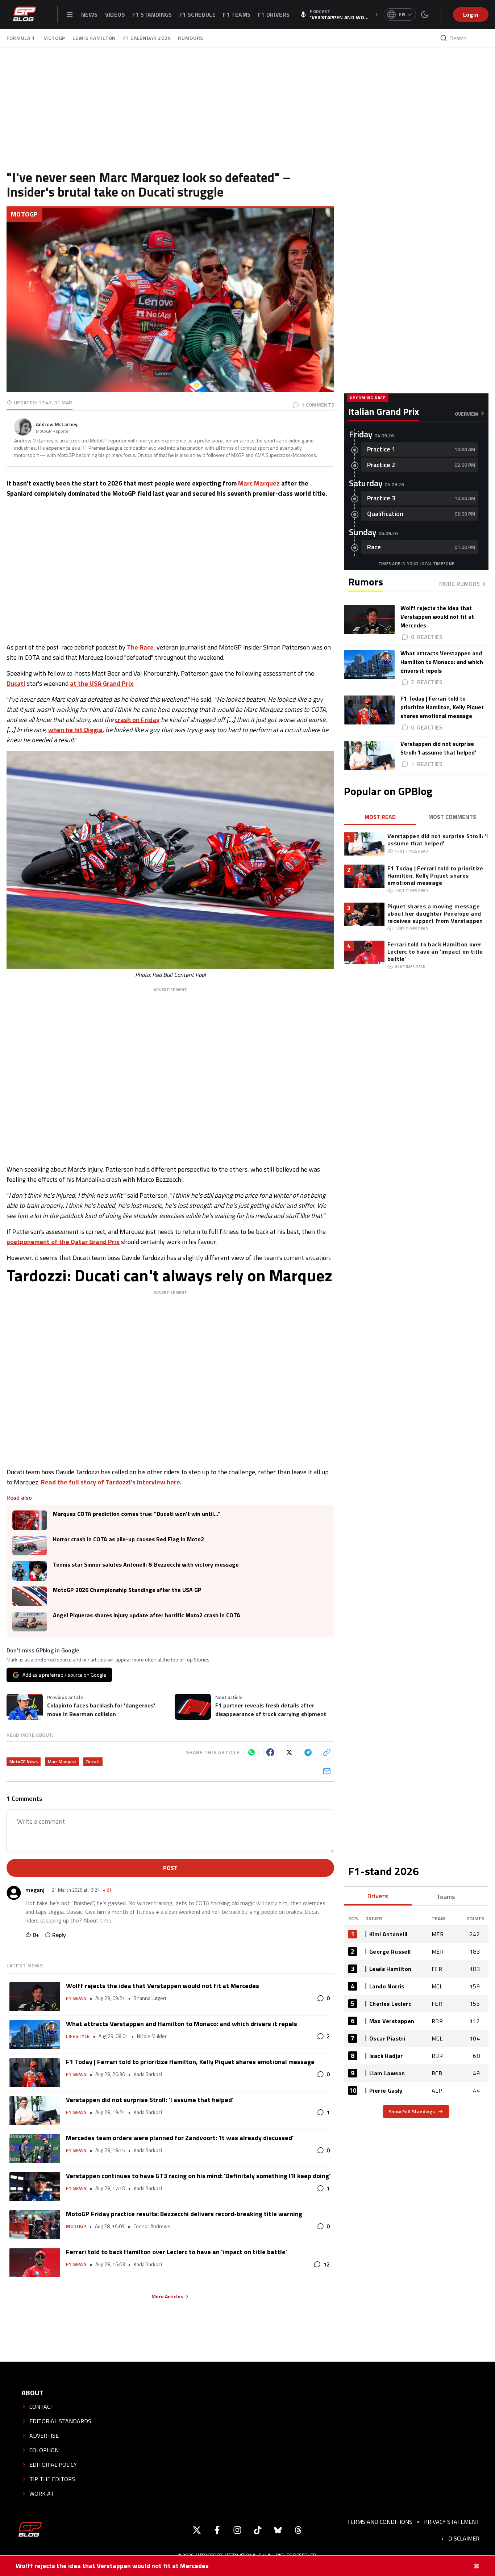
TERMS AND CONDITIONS (380, 2522)
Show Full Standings (412, 2111)
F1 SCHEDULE (197, 14)
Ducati (16, 683)
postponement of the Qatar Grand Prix (63, 1242)
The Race (140, 647)
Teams (446, 1897)
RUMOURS (191, 38)
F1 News (76, 1998)
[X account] (197, 2530)
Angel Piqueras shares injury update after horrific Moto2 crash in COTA (147, 1615)
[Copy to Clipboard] (327, 1752)
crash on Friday (137, 720)
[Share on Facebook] (270, 1752)
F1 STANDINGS (152, 14)
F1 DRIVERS (274, 14)
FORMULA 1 (21, 38)
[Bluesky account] (278, 2530)
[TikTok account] (258, 2530)
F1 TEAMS (237, 14)
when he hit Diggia (75, 730)
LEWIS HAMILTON (94, 38)
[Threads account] (298, 2530)
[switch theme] (425, 14)
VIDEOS (115, 14)
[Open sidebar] (70, 14)
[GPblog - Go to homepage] (30, 2530)
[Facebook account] (217, 2530)
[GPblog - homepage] (25, 14)
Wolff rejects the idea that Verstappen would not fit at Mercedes (112, 2566)
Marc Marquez (259, 483)
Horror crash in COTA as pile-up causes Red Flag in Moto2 (128, 1539)
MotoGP (24, 214)
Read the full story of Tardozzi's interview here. (111, 1482)
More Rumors (459, 584)
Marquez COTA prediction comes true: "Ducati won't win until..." (136, 1514)
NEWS (90, 14)
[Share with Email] (327, 1771)
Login (471, 14)
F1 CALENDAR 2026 (147, 38)
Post (170, 1868)
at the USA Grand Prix (102, 683)
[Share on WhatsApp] (251, 1752)
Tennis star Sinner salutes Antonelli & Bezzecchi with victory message (146, 1565)
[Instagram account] (237, 2530)
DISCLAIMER (464, 2538)
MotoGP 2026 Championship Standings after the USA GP (127, 1590)
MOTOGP (54, 38)
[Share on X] (289, 1752)
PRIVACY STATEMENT (452, 2522)
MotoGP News (24, 1762)
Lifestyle (78, 2036)
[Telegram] (308, 1752)
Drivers (378, 1896)
